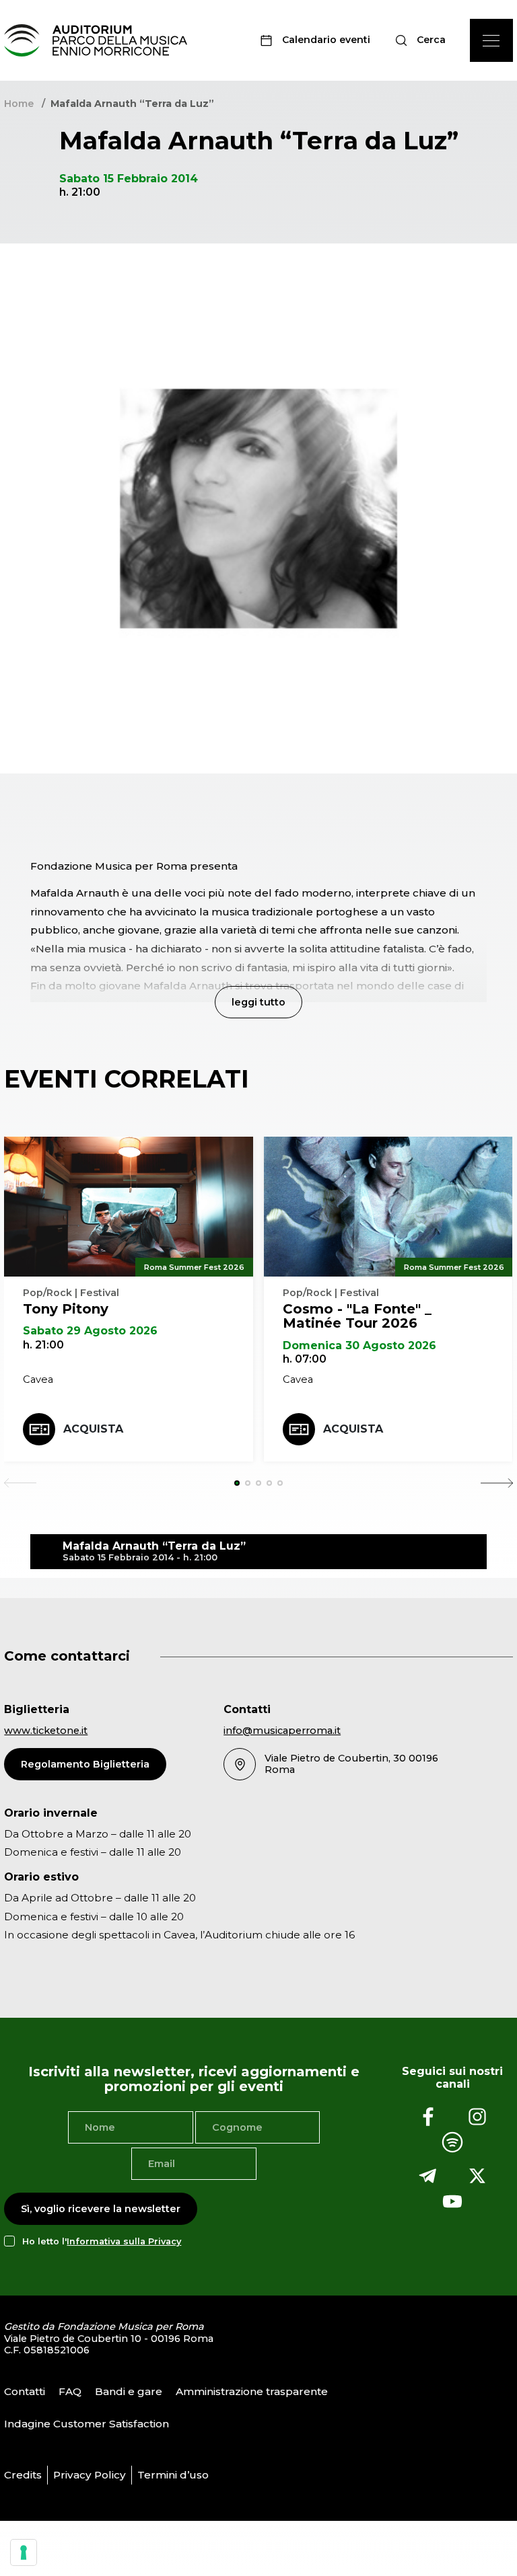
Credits (23, 2475)
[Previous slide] (20, 1483)
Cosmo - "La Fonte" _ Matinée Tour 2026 (357, 1316)
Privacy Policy (90, 2475)
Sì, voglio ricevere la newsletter (101, 2209)
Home (19, 104)
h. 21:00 (43, 1345)
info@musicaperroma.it (282, 1731)
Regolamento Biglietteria (85, 1764)
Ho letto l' (102, 2241)
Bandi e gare (129, 2391)
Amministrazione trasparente (252, 2391)
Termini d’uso (173, 2475)
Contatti (25, 2391)
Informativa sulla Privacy (124, 2241)
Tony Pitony (66, 1309)
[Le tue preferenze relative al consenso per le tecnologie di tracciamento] (24, 2552)
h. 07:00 (305, 1359)
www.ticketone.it (46, 1731)
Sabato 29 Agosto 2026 (90, 1331)
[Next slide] (497, 1483)
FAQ (70, 2391)
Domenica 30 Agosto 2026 (359, 1346)
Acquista (93, 1429)
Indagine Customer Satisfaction (87, 2424)
